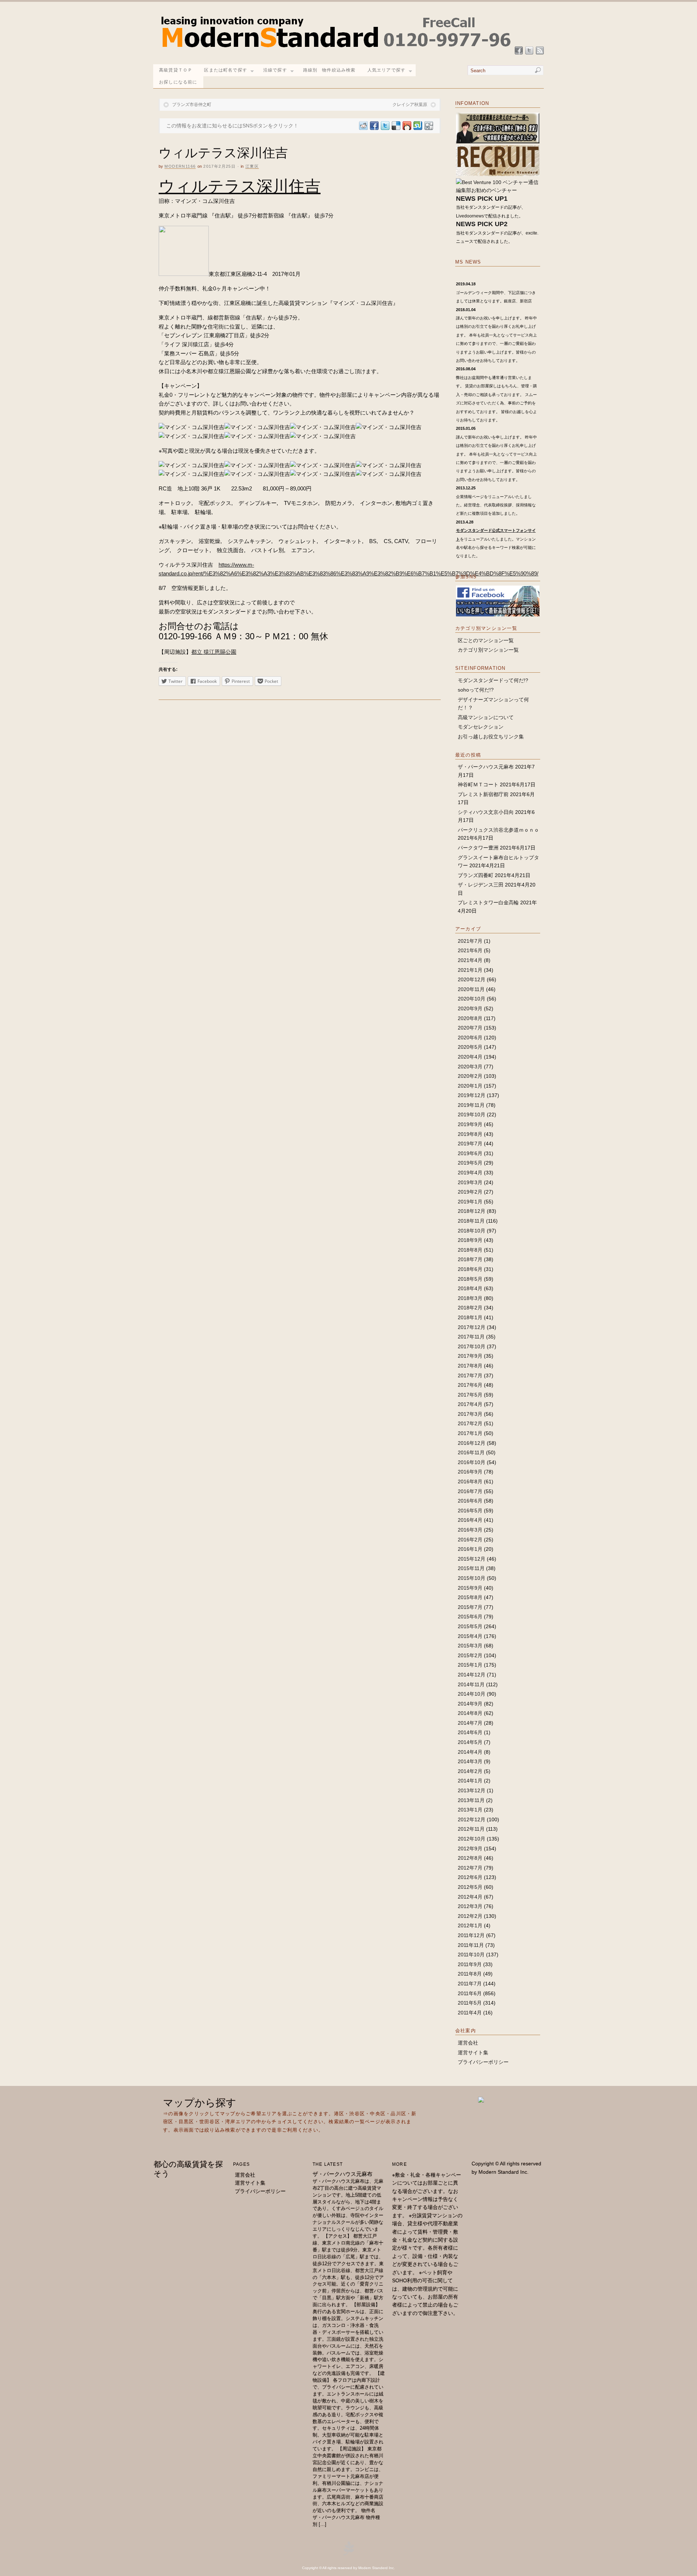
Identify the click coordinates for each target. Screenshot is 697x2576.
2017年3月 (470, 1414)
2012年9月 (470, 1849)
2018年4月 (470, 1288)
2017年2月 (470, 1423)
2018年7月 (470, 1259)
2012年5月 (470, 1887)
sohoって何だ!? (476, 690)
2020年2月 (470, 1076)
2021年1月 (470, 970)
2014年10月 (472, 1694)
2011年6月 (470, 1993)
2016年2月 (470, 1540)
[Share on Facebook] (374, 126)
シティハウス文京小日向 (486, 812)
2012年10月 (472, 1839)
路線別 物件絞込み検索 (329, 70)
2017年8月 (470, 1366)
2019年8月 (470, 1134)
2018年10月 (472, 1231)
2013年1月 (470, 1810)
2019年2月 (470, 1192)
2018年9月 (470, 1240)
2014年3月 (470, 1761)
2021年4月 (470, 960)
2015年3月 (470, 1646)
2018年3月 (470, 1298)
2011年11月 (471, 1945)
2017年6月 (470, 1385)
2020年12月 (472, 979)
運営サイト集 (473, 2053)
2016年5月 (470, 1511)
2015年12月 (472, 1559)
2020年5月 (470, 1047)
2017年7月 (470, 1375)
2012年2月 (470, 1916)
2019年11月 (471, 1105)
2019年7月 (470, 1144)
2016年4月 (470, 1520)
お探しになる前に (178, 82)
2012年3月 (470, 1906)
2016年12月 (472, 1443)
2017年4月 (470, 1404)
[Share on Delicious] (396, 126)
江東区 (252, 166)
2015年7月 (470, 1607)
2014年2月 (470, 1771)
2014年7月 (470, 1723)
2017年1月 (470, 1433)
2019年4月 (470, 1173)
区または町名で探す (226, 70)
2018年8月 (470, 1250)
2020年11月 (471, 989)
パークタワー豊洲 (478, 848)
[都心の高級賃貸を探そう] (336, 51)
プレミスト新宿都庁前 (483, 794)
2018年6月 (470, 1269)
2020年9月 (470, 1008)
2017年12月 (472, 1327)
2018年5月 (470, 1279)
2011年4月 (470, 2013)
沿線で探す (275, 70)
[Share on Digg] (428, 126)
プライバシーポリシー (483, 2062)
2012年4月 (470, 1897)
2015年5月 (470, 1626)
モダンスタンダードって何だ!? (493, 680)
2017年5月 (470, 1395)
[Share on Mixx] (407, 126)
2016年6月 (470, 1501)
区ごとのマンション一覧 (486, 640)
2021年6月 (470, 950)
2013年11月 (471, 1800)
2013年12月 (472, 1790)
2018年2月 (470, 1308)
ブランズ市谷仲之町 (192, 105)
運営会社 (468, 2043)
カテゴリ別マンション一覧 (488, 650)
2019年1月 (470, 1202)
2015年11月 (471, 1568)
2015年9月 (470, 1588)
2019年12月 (472, 1095)
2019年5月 (470, 1163)
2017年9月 (470, 1356)
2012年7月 (470, 1868)
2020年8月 (470, 1018)
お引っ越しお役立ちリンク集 (491, 737)
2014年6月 (470, 1732)
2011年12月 (471, 1935)
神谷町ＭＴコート (478, 784)
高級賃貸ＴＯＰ (176, 70)
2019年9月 (470, 1124)
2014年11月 (471, 1684)
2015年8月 (470, 1597)
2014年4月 (470, 1752)
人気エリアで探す (387, 70)
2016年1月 (470, 1549)
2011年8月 (470, 1974)
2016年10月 (472, 1462)
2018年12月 (472, 1211)
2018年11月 (471, 1221)
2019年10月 (472, 1114)
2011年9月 (470, 1964)
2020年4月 (470, 1057)
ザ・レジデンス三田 (481, 885)
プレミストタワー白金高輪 (488, 902)
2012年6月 (470, 1877)
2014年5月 (470, 1742)
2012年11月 (471, 1829)
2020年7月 (470, 1028)
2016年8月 (470, 1481)
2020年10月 (472, 999)
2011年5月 (470, 2003)
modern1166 (180, 166)
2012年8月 (470, 1858)
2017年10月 (472, 1346)
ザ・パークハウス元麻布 (486, 767)
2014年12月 (472, 1675)
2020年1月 (470, 1086)
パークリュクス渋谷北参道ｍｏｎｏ (498, 830)
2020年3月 (470, 1067)
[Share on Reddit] (363, 126)
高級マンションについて (486, 717)
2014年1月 (470, 1781)
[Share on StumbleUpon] (417, 126)
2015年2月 (470, 1655)
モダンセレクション (481, 727)
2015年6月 (470, 1617)
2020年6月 (470, 1038)
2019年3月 (470, 1182)
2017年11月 (471, 1337)
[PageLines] (348, 2554)
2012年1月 (470, 1925)
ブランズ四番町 (476, 875)
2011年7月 (470, 1984)
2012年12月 (472, 1819)
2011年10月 (471, 1955)
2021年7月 (470, 941)
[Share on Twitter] (385, 126)
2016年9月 (470, 1472)
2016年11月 (471, 1452)
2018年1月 (470, 1317)
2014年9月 (470, 1704)
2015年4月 (470, 1636)
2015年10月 (472, 1578)
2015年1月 (470, 1665)
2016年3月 (470, 1530)
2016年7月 (470, 1491)
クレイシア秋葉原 (410, 105)
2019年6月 (470, 1153)
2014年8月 (470, 1713)
